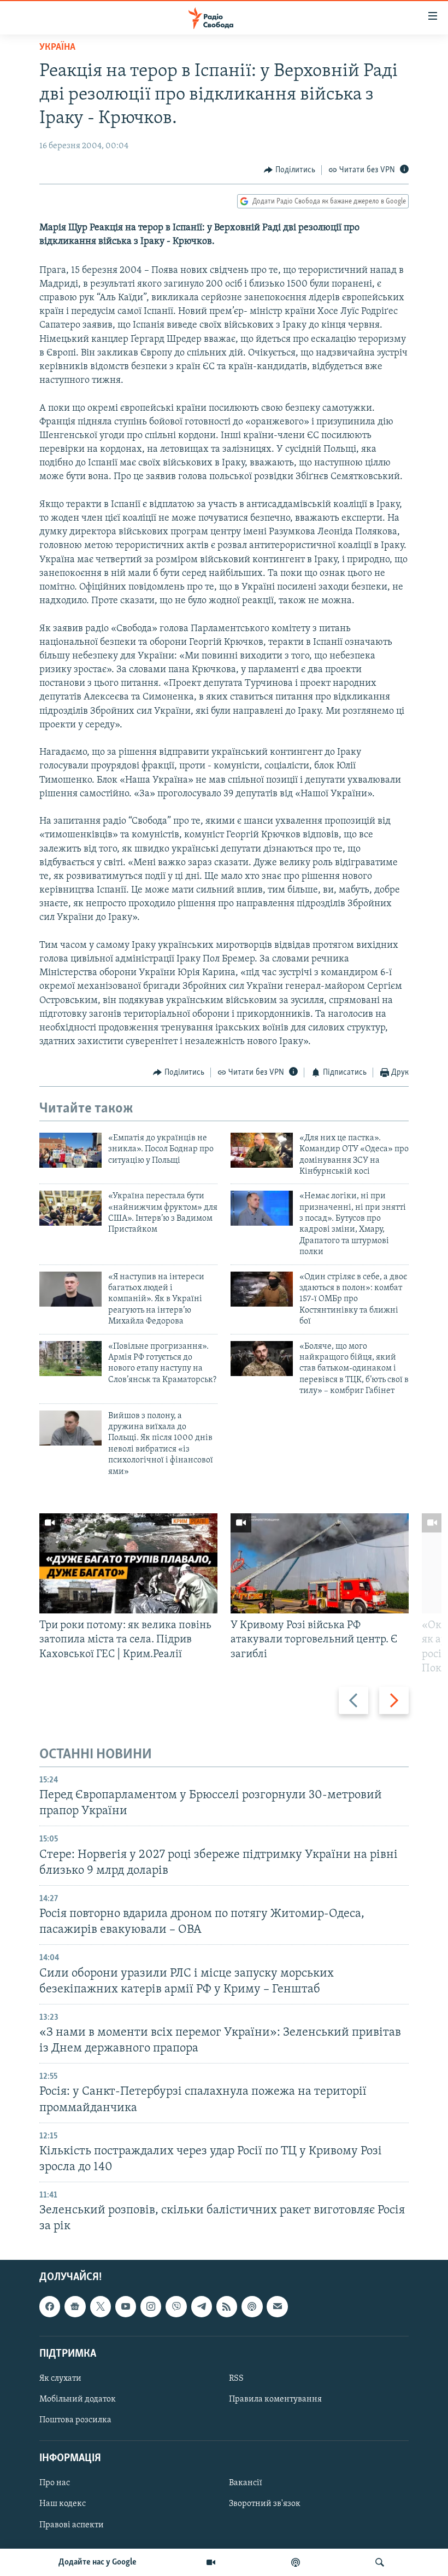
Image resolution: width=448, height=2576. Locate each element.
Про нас (55, 2483)
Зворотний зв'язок (265, 2504)
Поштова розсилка (75, 2420)
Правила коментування (275, 2399)
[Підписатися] (277, 2306)
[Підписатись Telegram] (202, 2306)
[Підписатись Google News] (75, 2306)
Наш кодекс (63, 2504)
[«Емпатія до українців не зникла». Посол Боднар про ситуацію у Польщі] (70, 1150)
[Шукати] (380, 2562)
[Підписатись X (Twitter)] (101, 2306)
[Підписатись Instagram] (151, 2306)
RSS (236, 2378)
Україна (57, 48)
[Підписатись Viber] (176, 2306)
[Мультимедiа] (211, 2562)
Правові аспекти (72, 2525)
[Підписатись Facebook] (50, 2306)
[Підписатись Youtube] (126, 2306)
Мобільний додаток (78, 2399)
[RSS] (227, 2306)
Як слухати (60, 2378)
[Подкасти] (296, 2562)
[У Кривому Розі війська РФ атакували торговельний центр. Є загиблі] (320, 1563)
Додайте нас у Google (98, 2562)
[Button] (290, 170)
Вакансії (246, 2483)
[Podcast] (252, 2306)
